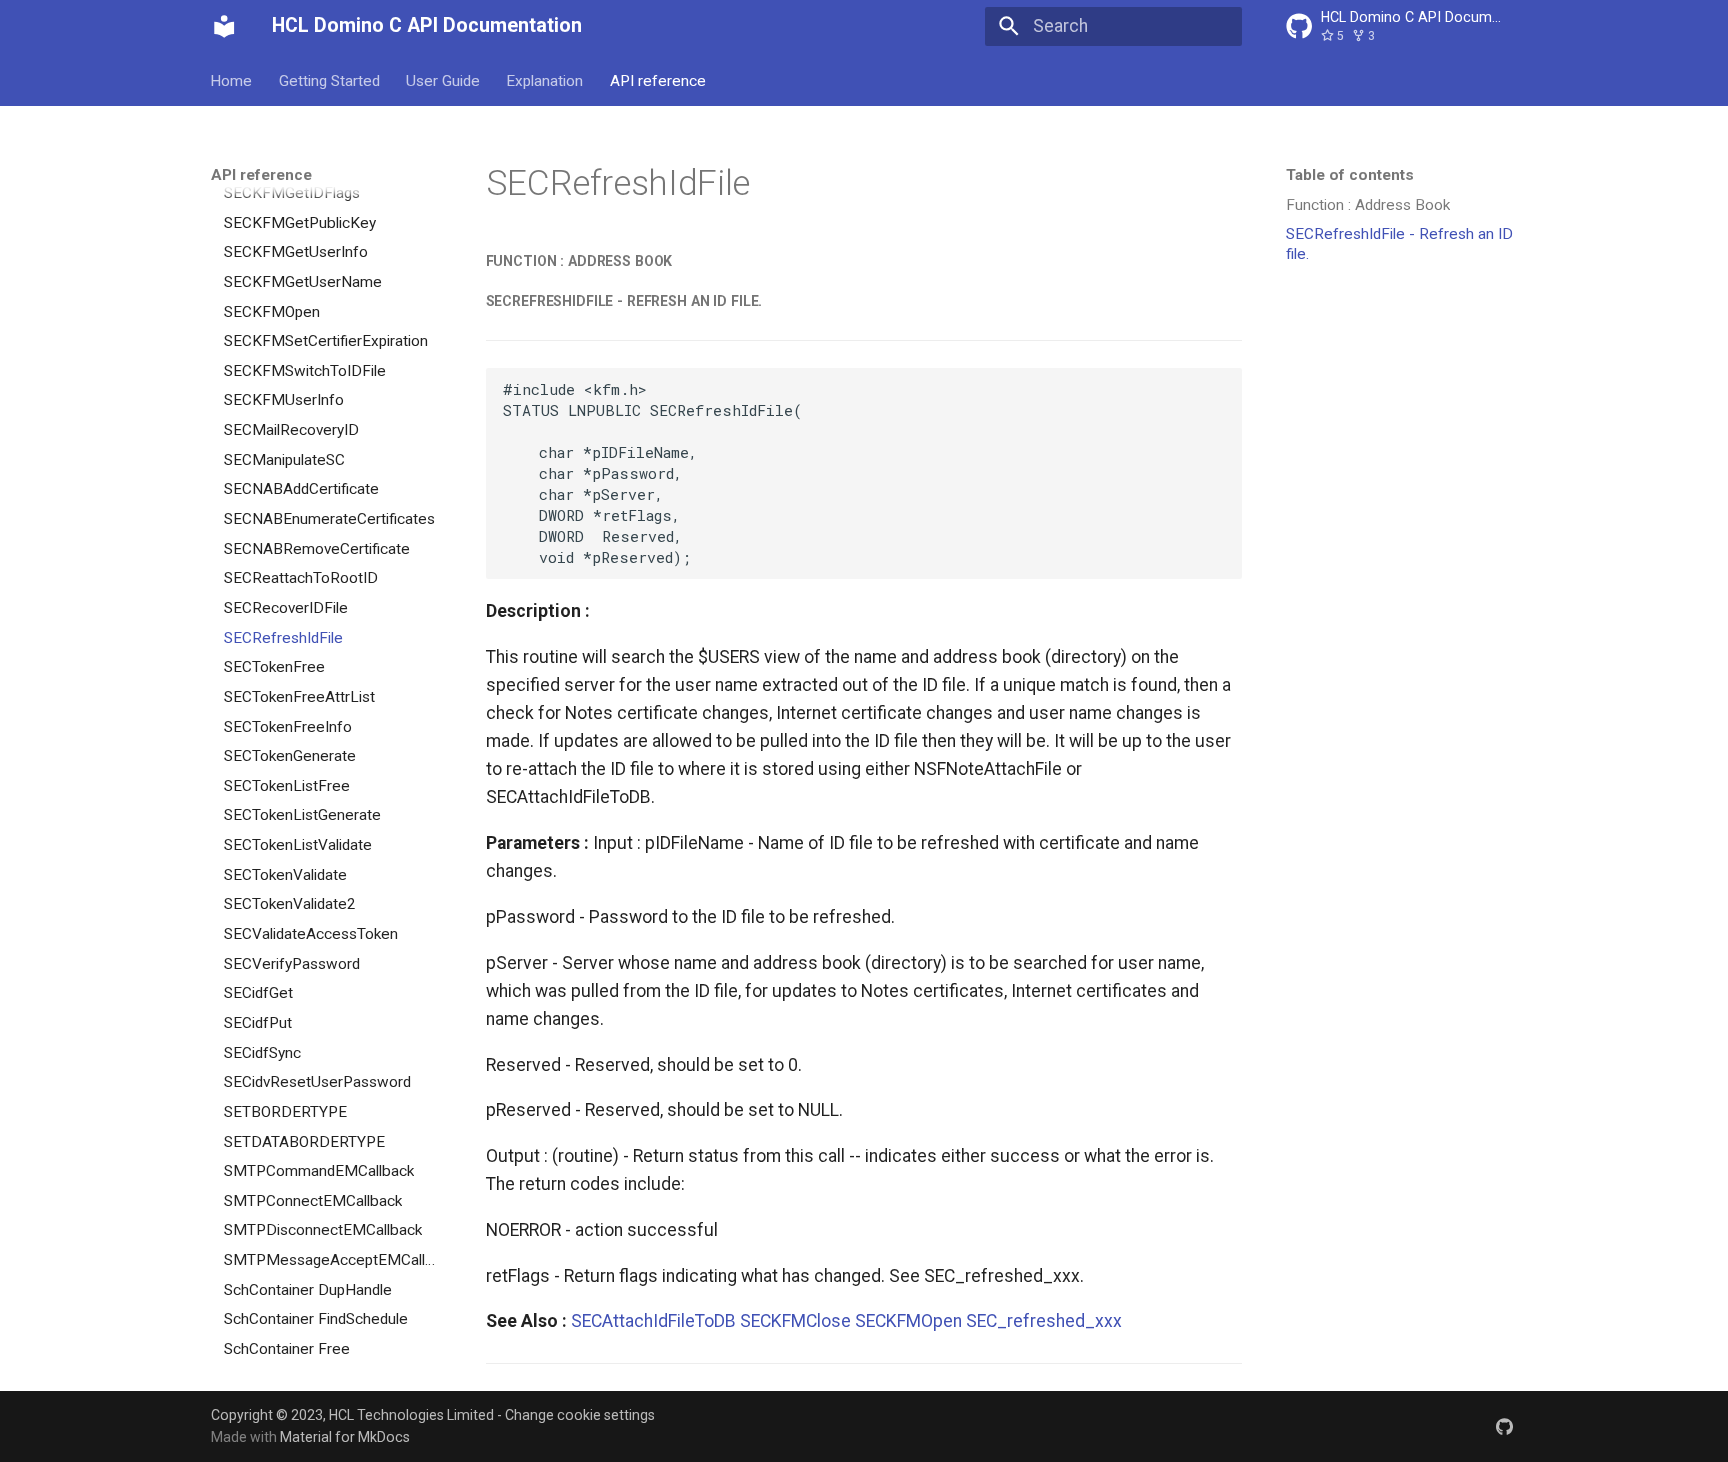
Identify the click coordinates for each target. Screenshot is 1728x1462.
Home (232, 80)
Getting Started (329, 80)
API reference (658, 80)
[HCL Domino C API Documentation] (224, 26)
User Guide (443, 80)
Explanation (545, 80)
